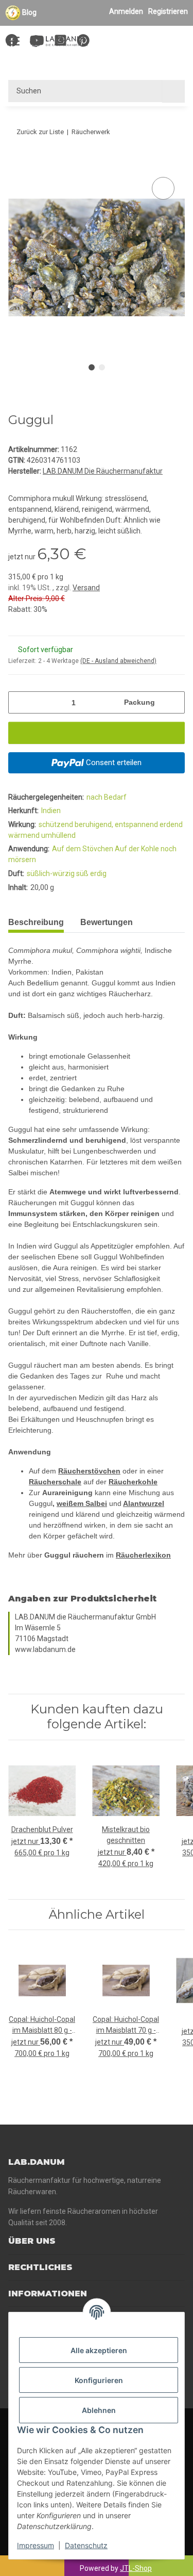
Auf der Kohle (138, 849)
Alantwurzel (144, 1503)
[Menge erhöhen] (173, 702)
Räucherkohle (133, 1482)
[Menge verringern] (20, 702)
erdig (98, 873)
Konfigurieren (99, 2380)
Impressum (36, 2545)
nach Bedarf (107, 797)
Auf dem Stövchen (83, 849)
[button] (135, 42)
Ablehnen (99, 2410)
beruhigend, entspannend (117, 824)
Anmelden (126, 11)
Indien (51, 811)
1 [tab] (92, 367)
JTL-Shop (136, 2568)
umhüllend (58, 835)
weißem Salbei (82, 1503)
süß (83, 873)
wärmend (25, 835)
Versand (86, 588)
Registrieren (168, 11)
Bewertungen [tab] (107, 922)
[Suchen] (173, 91)
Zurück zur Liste (40, 132)
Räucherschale (55, 1482)
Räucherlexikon (143, 1555)
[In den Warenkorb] (16, 163)
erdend (171, 824)
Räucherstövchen (89, 1471)
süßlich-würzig (51, 873)
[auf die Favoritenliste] (163, 188)
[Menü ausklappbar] (13, 36)
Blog (29, 12)
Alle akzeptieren (99, 2350)
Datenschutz (86, 2545)
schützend (57, 824)
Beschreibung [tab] (36, 922)
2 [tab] (102, 367)
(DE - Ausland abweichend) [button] (118, 661)
